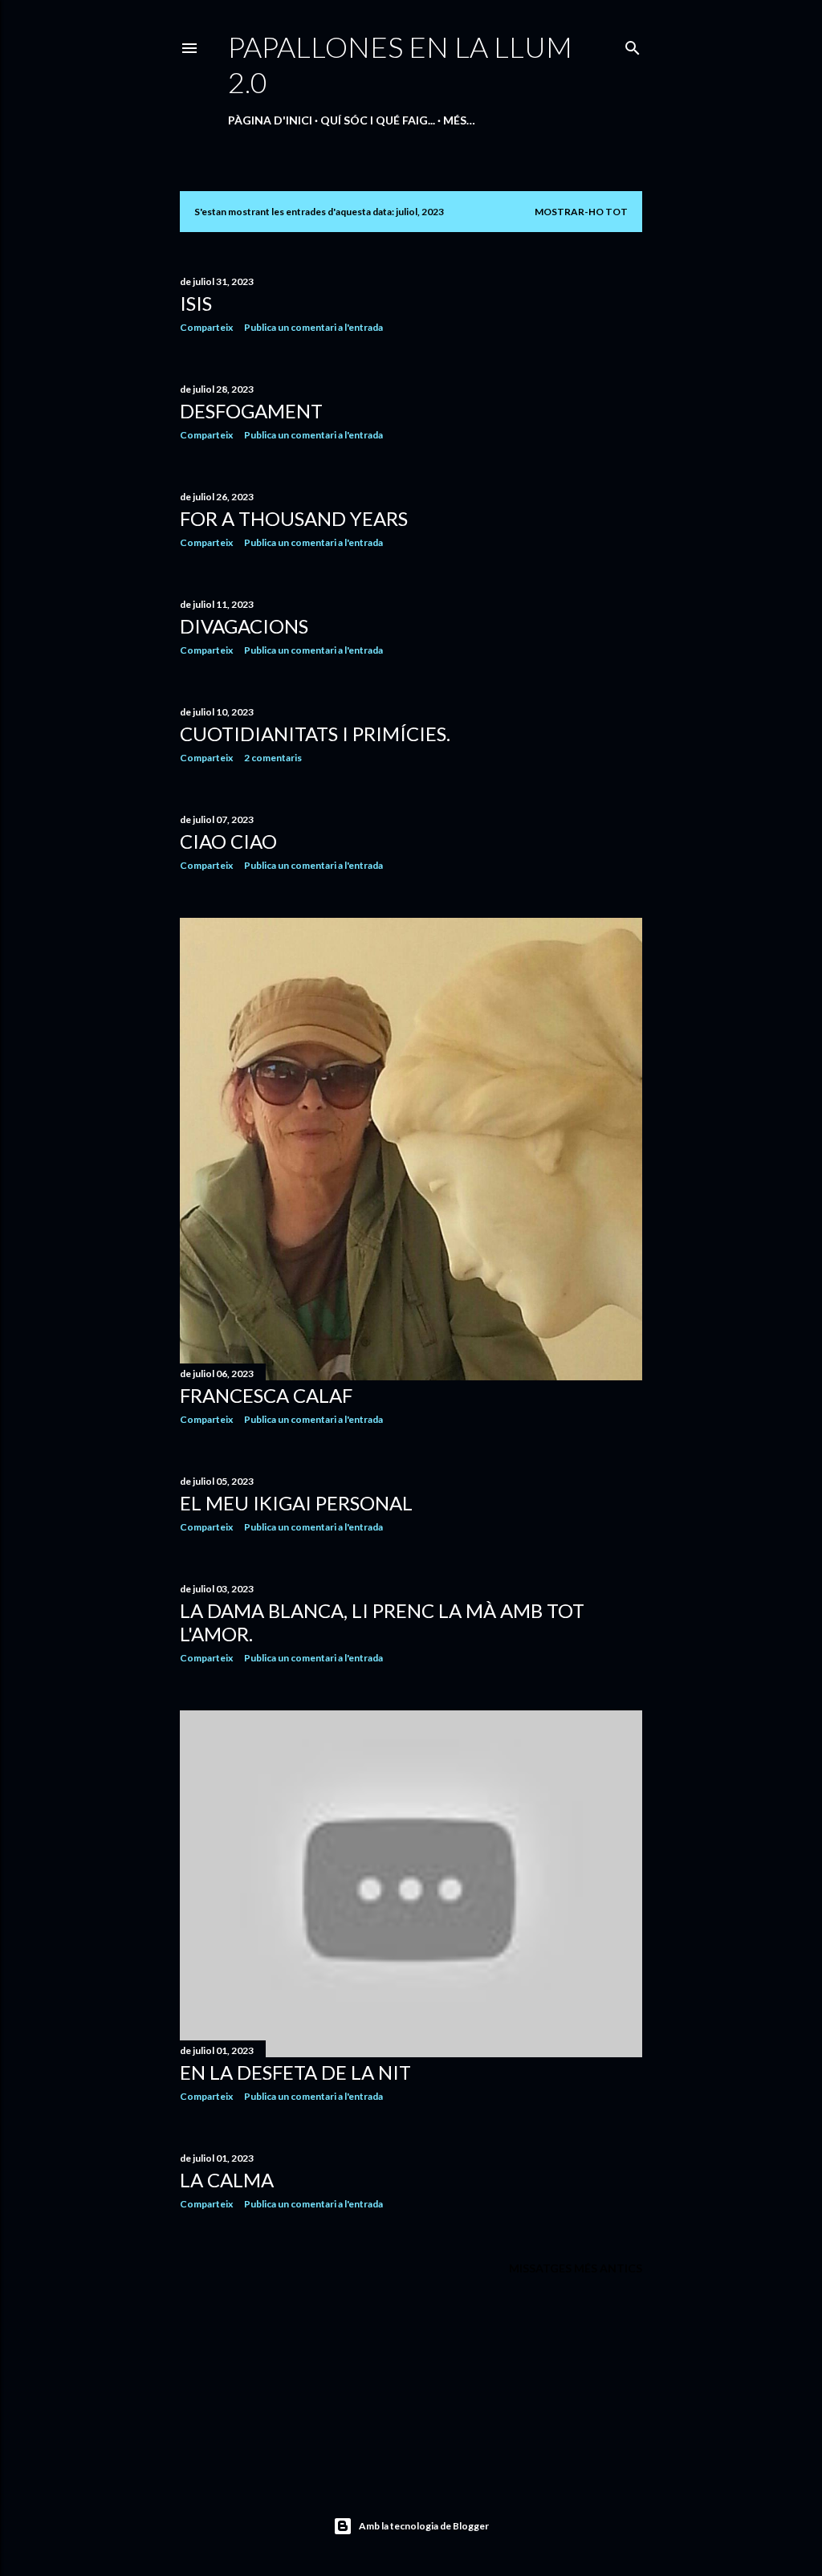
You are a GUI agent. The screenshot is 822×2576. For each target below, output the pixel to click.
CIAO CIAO (228, 841)
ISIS (196, 303)
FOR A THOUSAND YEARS (294, 518)
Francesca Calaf (266, 1395)
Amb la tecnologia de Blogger (424, 2526)
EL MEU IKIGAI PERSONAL (296, 1503)
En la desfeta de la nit (295, 2072)
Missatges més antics (576, 2268)
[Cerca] (633, 45)
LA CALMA (227, 2180)
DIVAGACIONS (244, 626)
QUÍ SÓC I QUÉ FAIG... (378, 120)
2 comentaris (273, 758)
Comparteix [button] (206, 327)
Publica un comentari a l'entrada (313, 327)
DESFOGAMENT (251, 411)
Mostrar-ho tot (581, 212)
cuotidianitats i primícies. (315, 734)
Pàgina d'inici (270, 120)
